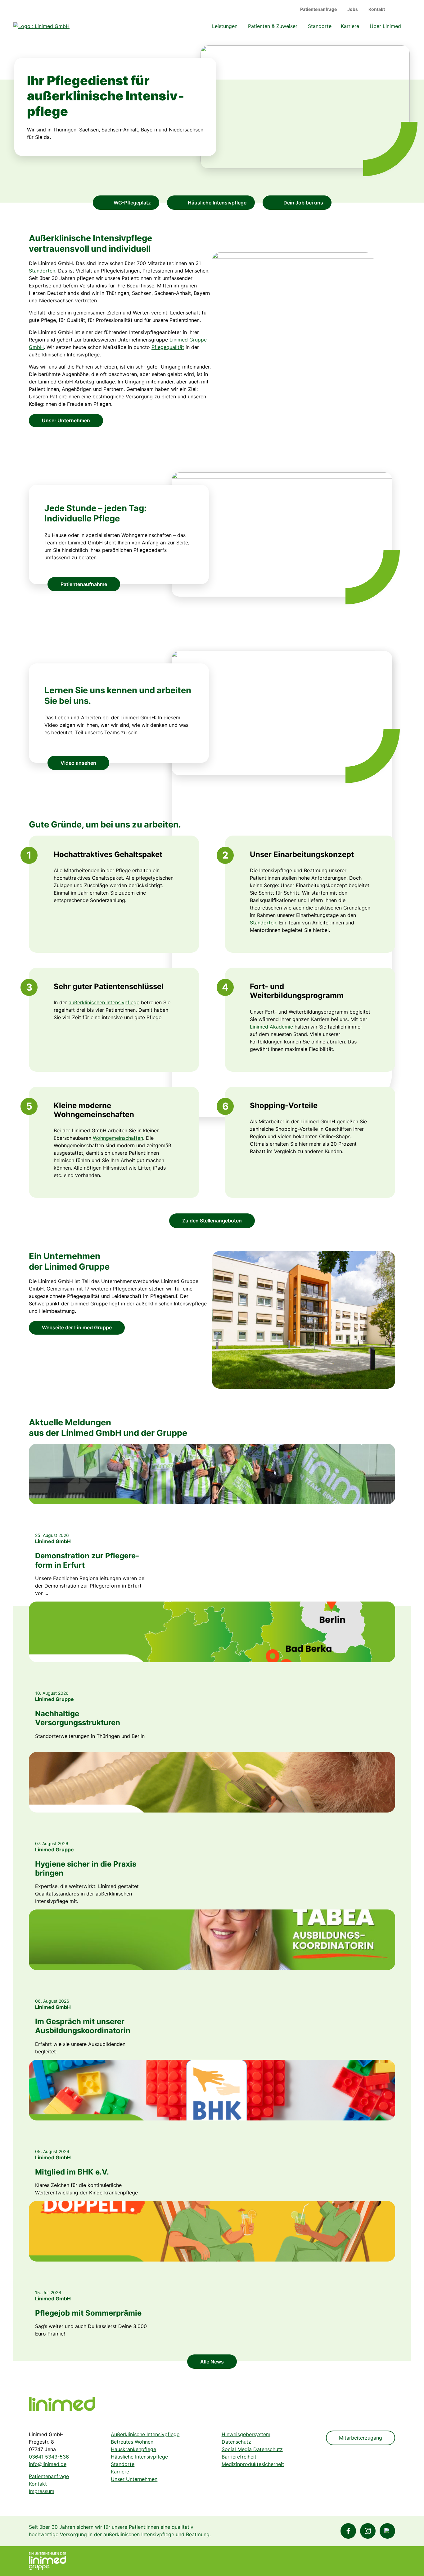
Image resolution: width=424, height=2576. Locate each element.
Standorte (320, 26)
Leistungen (225, 26)
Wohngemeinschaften (118, 1138)
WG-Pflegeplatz (132, 203)
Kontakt (377, 9)
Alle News (212, 2362)
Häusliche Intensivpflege (217, 203)
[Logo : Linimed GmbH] (62, 2404)
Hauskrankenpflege (133, 2449)
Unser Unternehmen (66, 420)
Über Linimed (385, 26)
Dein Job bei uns (303, 203)
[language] (399, 9)
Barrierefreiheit (239, 2457)
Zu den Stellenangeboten (212, 1221)
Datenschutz (236, 2442)
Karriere (350, 26)
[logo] (41, 26)
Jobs (353, 9)
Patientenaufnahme (84, 584)
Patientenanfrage (318, 9)
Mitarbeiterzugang (361, 2438)
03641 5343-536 (49, 2457)
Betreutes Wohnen (132, 2442)
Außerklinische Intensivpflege (145, 2434)
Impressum (42, 2491)
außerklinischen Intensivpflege (104, 1002)
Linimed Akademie (271, 1027)
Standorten (42, 271)
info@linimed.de (48, 2464)
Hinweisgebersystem (246, 2434)
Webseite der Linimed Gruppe (77, 1327)
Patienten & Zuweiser (273, 26)
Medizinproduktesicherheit (253, 2464)
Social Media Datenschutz (252, 2449)
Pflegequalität (168, 347)
